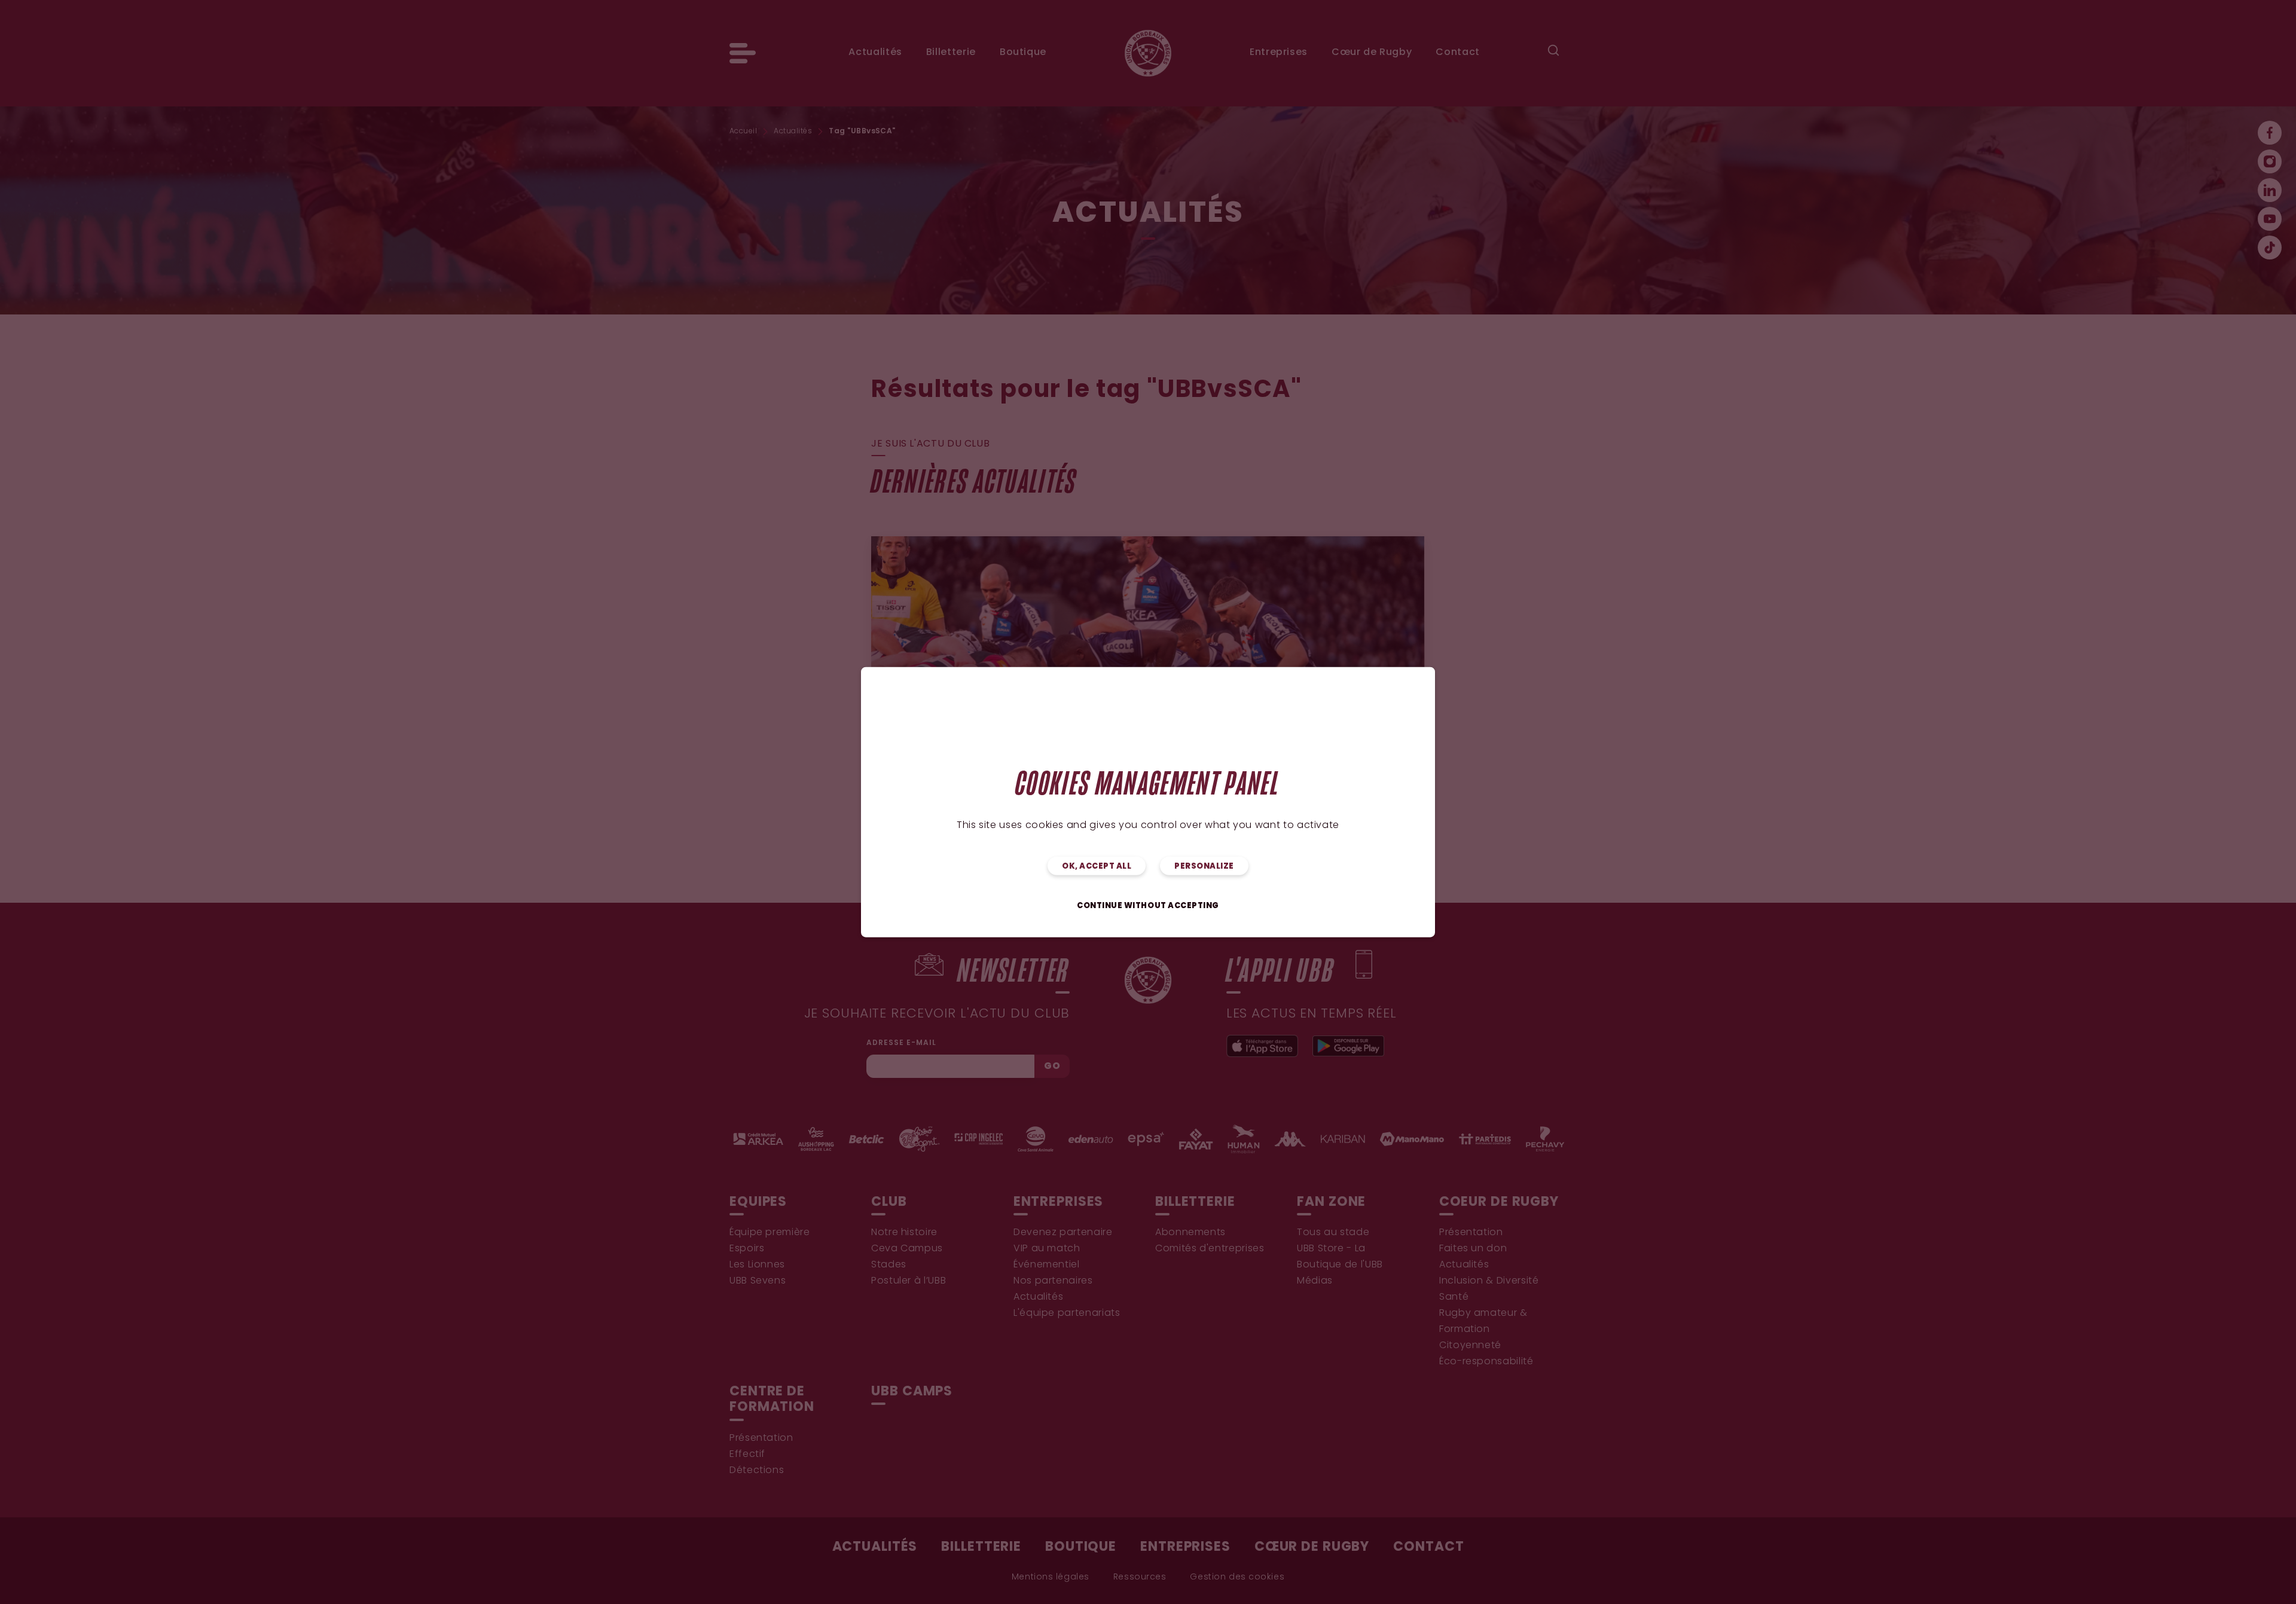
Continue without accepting (1148, 906)
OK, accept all (1097, 867)
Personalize (1204, 867)
